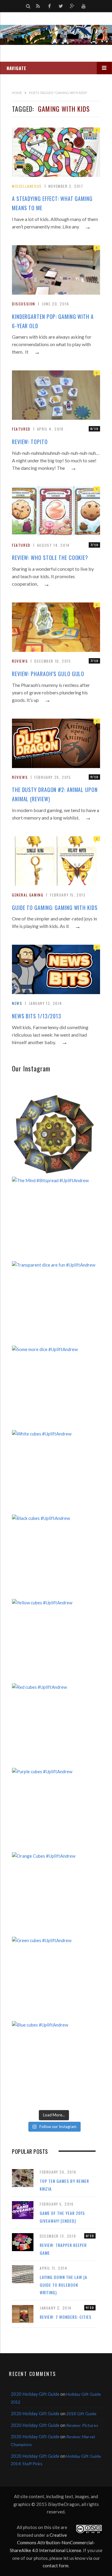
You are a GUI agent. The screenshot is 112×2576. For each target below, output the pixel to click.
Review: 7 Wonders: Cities (66, 2317)
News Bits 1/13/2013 (37, 1016)
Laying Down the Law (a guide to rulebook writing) (63, 2285)
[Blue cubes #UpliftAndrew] (54, 2063)
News (17, 1003)
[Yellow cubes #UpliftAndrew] (54, 1641)
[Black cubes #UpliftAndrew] (54, 1556)
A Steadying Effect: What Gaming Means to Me (52, 203)
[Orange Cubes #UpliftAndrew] (54, 1894)
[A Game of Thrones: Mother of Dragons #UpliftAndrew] (54, 1134)
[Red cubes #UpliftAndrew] (54, 1725)
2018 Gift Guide (81, 2414)
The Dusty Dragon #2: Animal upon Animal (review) (55, 794)
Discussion (24, 304)
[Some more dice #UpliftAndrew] (54, 1388)
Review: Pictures (82, 2425)
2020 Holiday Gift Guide (35, 2394)
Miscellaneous (27, 186)
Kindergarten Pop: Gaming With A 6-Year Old (53, 321)
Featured (21, 429)
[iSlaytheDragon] (56, 35)
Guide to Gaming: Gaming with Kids (55, 908)
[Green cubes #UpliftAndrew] (54, 1979)
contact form (56, 2566)
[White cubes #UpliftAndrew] (54, 1472)
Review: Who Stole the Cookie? (50, 558)
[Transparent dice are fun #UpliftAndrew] (54, 1303)
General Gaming (28, 895)
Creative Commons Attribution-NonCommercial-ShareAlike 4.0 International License (53, 2543)
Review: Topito (30, 442)
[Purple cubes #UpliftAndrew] (54, 1810)
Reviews (20, 661)
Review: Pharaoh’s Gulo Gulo (48, 674)
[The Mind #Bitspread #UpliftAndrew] (54, 1219)
